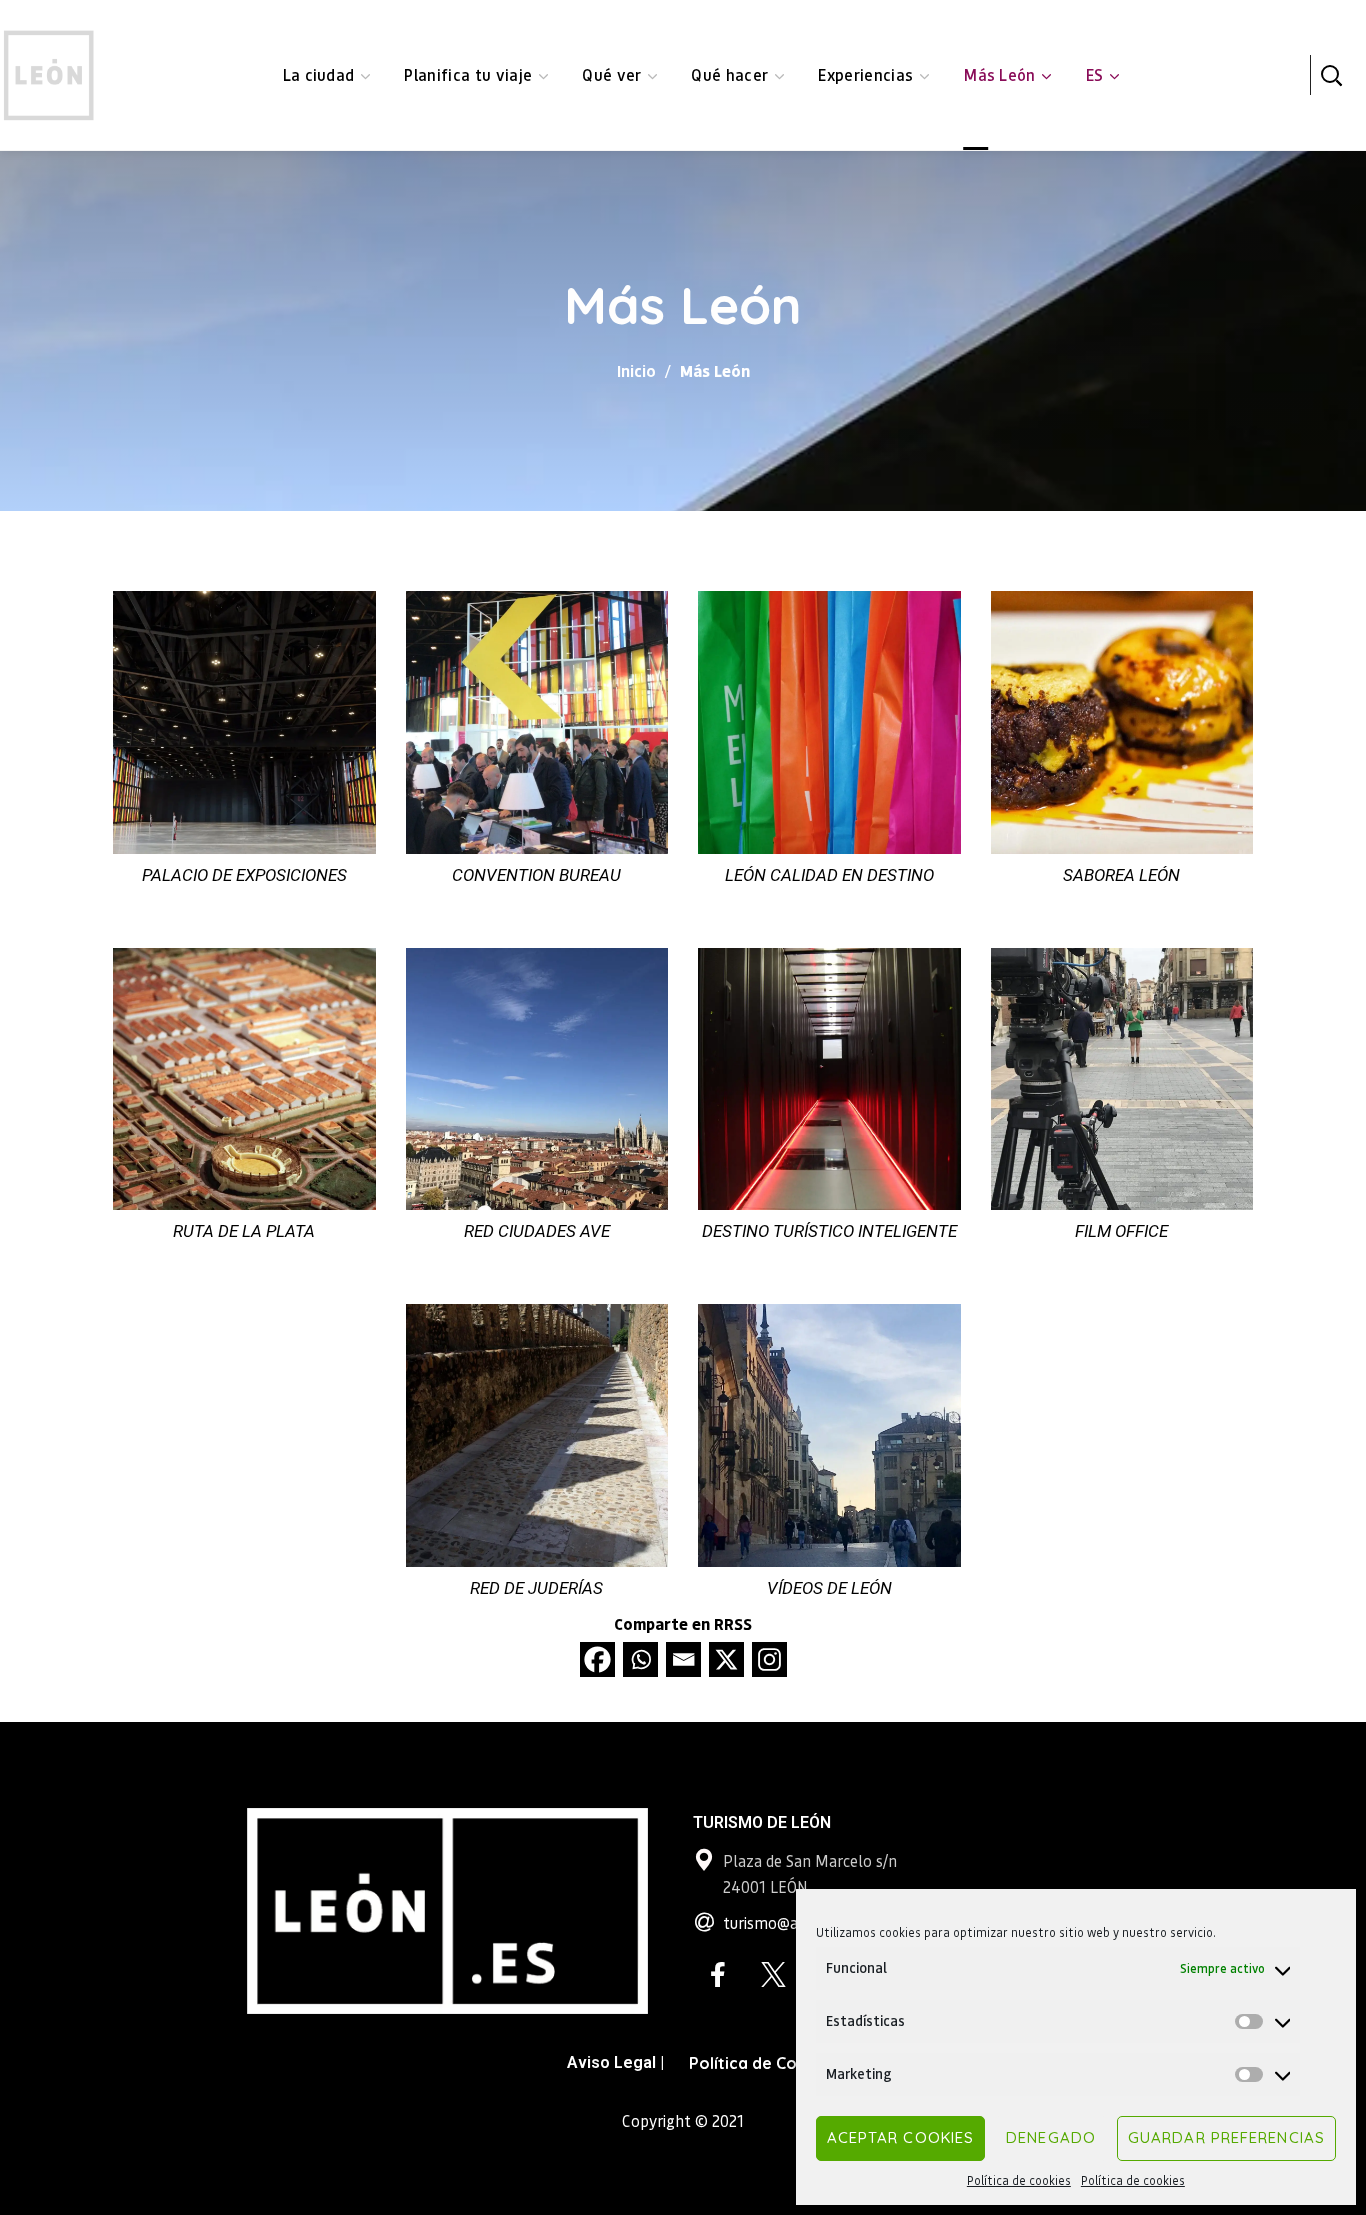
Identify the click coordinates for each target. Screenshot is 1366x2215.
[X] (726, 1659)
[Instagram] (769, 1659)
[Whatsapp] (640, 1659)
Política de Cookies (764, 2063)
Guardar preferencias (1226, 2137)
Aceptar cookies (901, 2137)
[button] (1331, 75)
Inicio (636, 370)
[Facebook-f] (718, 1975)
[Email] (683, 1659)
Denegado (1051, 2137)
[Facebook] (597, 1659)
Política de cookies (1019, 2180)
